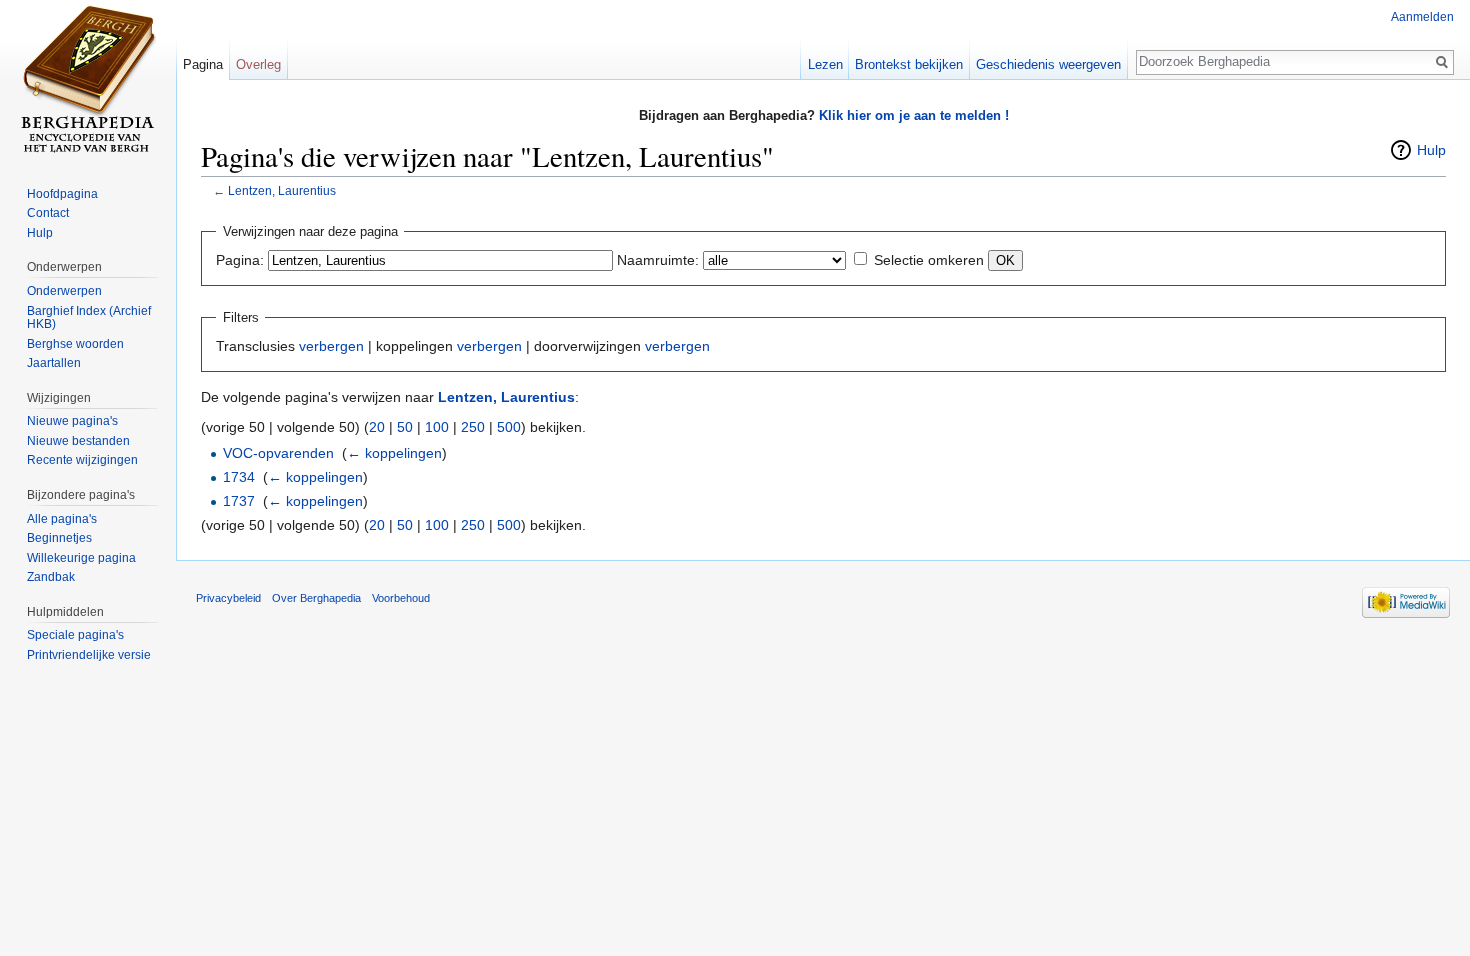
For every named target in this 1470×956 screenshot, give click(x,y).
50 (405, 427)
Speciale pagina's (75, 635)
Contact (48, 213)
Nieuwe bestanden (78, 441)
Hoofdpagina (62, 194)
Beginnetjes (59, 538)
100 (437, 427)
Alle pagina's (62, 519)
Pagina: (240, 260)
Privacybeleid (228, 598)
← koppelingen (394, 453)
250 (473, 427)
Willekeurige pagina (81, 558)
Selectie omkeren (929, 260)
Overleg (258, 64)
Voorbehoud (401, 598)
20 (377, 427)
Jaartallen (54, 363)
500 (509, 427)
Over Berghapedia (316, 598)
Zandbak (51, 577)
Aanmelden (1422, 17)
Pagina (203, 64)
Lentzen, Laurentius (282, 190)
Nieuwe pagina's (72, 421)
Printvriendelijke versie (89, 655)
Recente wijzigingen (82, 460)
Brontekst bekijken (909, 64)
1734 (239, 477)
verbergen (331, 346)
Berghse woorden (75, 344)
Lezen (825, 64)
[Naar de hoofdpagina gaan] (88, 80)
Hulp (1431, 150)
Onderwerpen (64, 291)
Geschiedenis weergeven (1048, 64)
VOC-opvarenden (278, 453)
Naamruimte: (658, 260)
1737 (239, 501)
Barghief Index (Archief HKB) (89, 318)
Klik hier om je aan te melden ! (914, 115)
